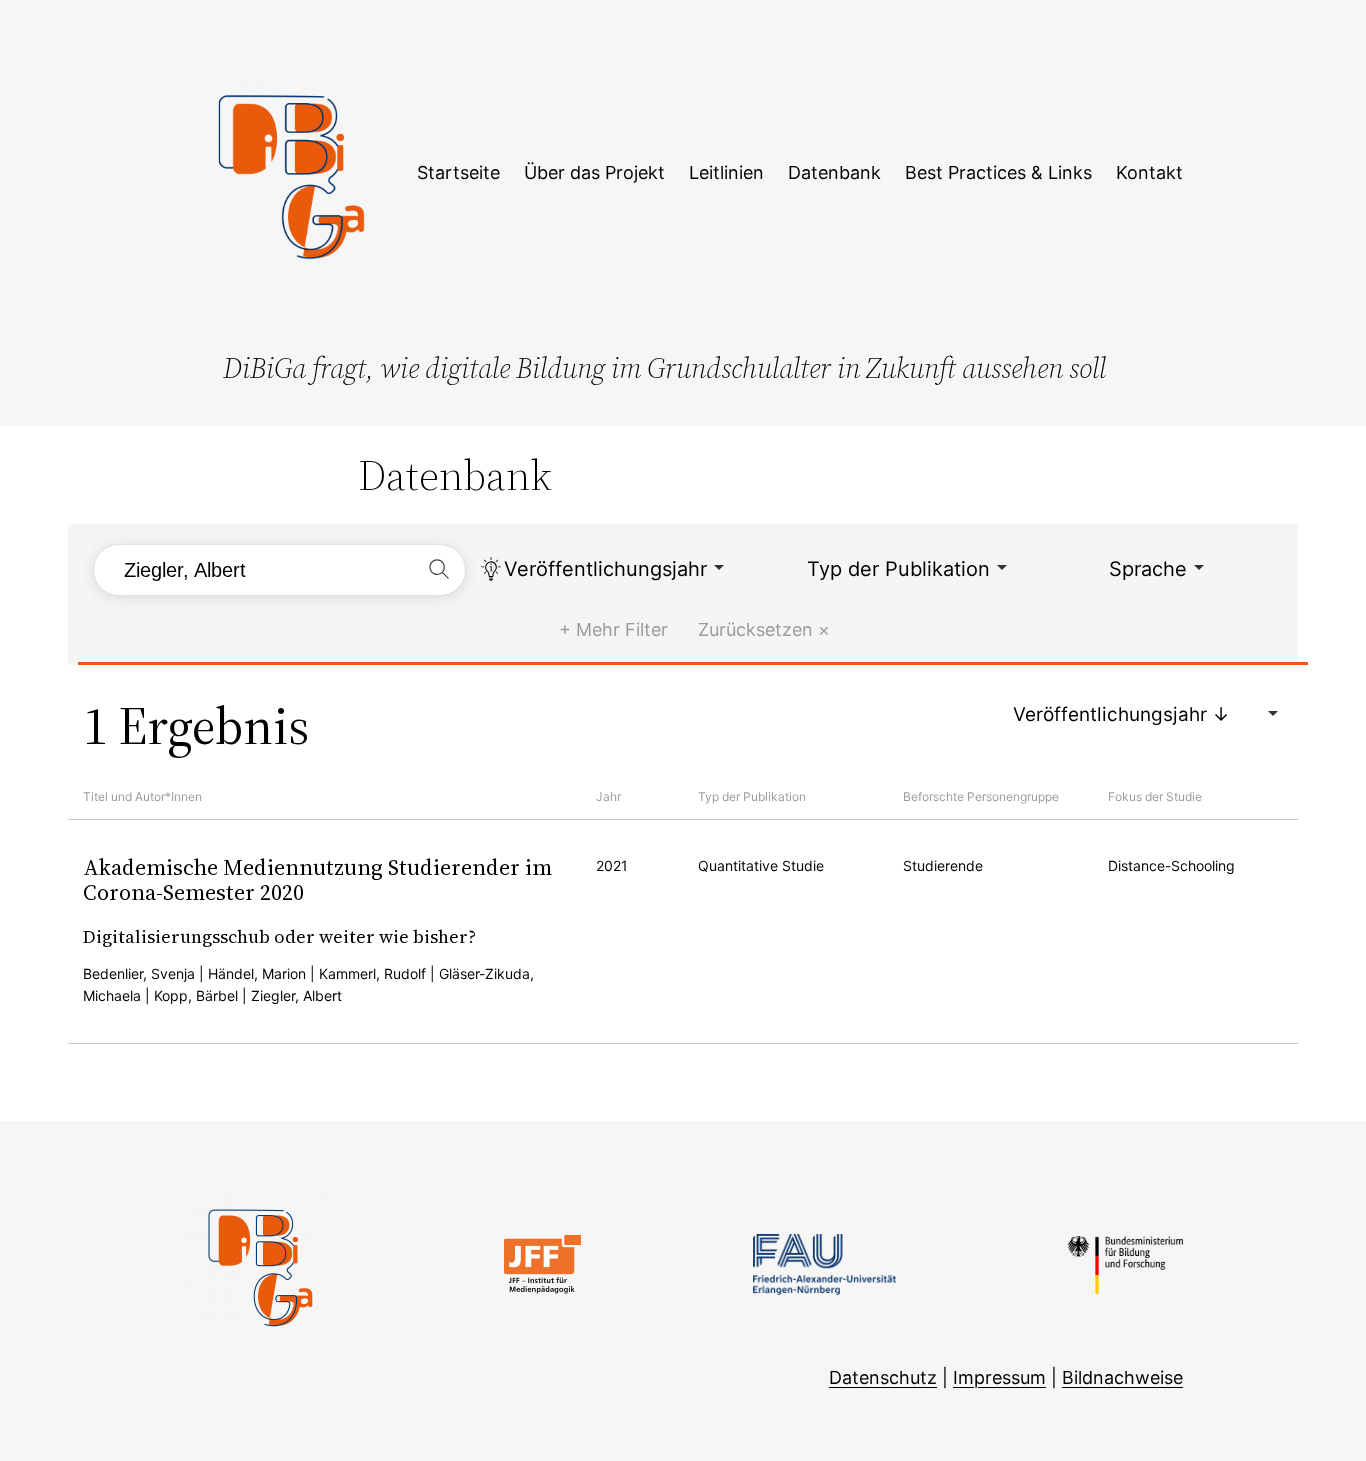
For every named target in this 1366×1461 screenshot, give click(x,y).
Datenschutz (883, 1377)
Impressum (999, 1377)
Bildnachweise (1122, 1377)
